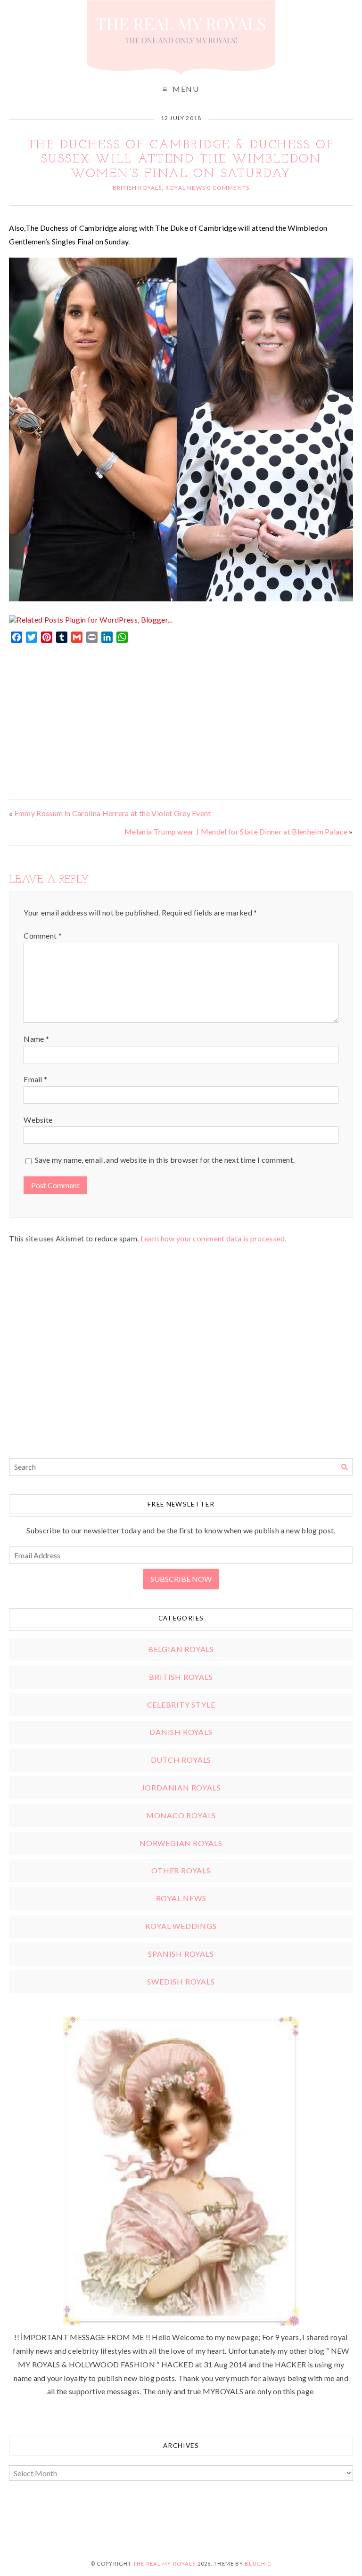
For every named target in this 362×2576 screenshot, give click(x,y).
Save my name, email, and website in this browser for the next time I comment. (165, 1160)
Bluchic (258, 2564)
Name (36, 1039)
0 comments (228, 188)
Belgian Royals (181, 1649)
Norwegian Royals (181, 1843)
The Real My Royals (164, 2564)
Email (35, 1079)
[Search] (344, 1467)
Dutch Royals (181, 1760)
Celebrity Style (181, 1705)
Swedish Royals (181, 1981)
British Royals (137, 188)
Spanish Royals (181, 1954)
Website (38, 1120)
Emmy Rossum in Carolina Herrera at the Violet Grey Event (113, 813)
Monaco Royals (181, 1815)
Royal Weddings (181, 1926)
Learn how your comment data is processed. (214, 1238)
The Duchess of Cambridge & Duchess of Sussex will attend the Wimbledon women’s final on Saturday (181, 160)
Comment (43, 936)
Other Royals (181, 1870)
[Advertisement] (181, 719)
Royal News (185, 188)
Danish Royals (181, 1732)
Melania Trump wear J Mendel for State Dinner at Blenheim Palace (236, 831)
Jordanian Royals (181, 1787)
